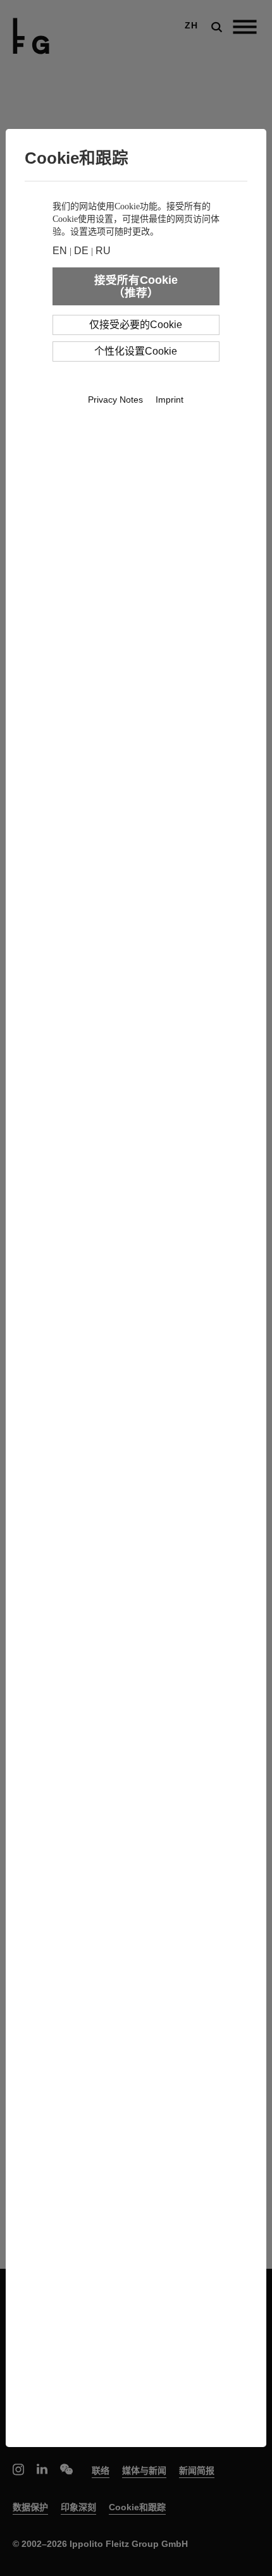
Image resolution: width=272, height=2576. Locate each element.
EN (60, 251)
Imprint (170, 400)
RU (103, 251)
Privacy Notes (115, 400)
